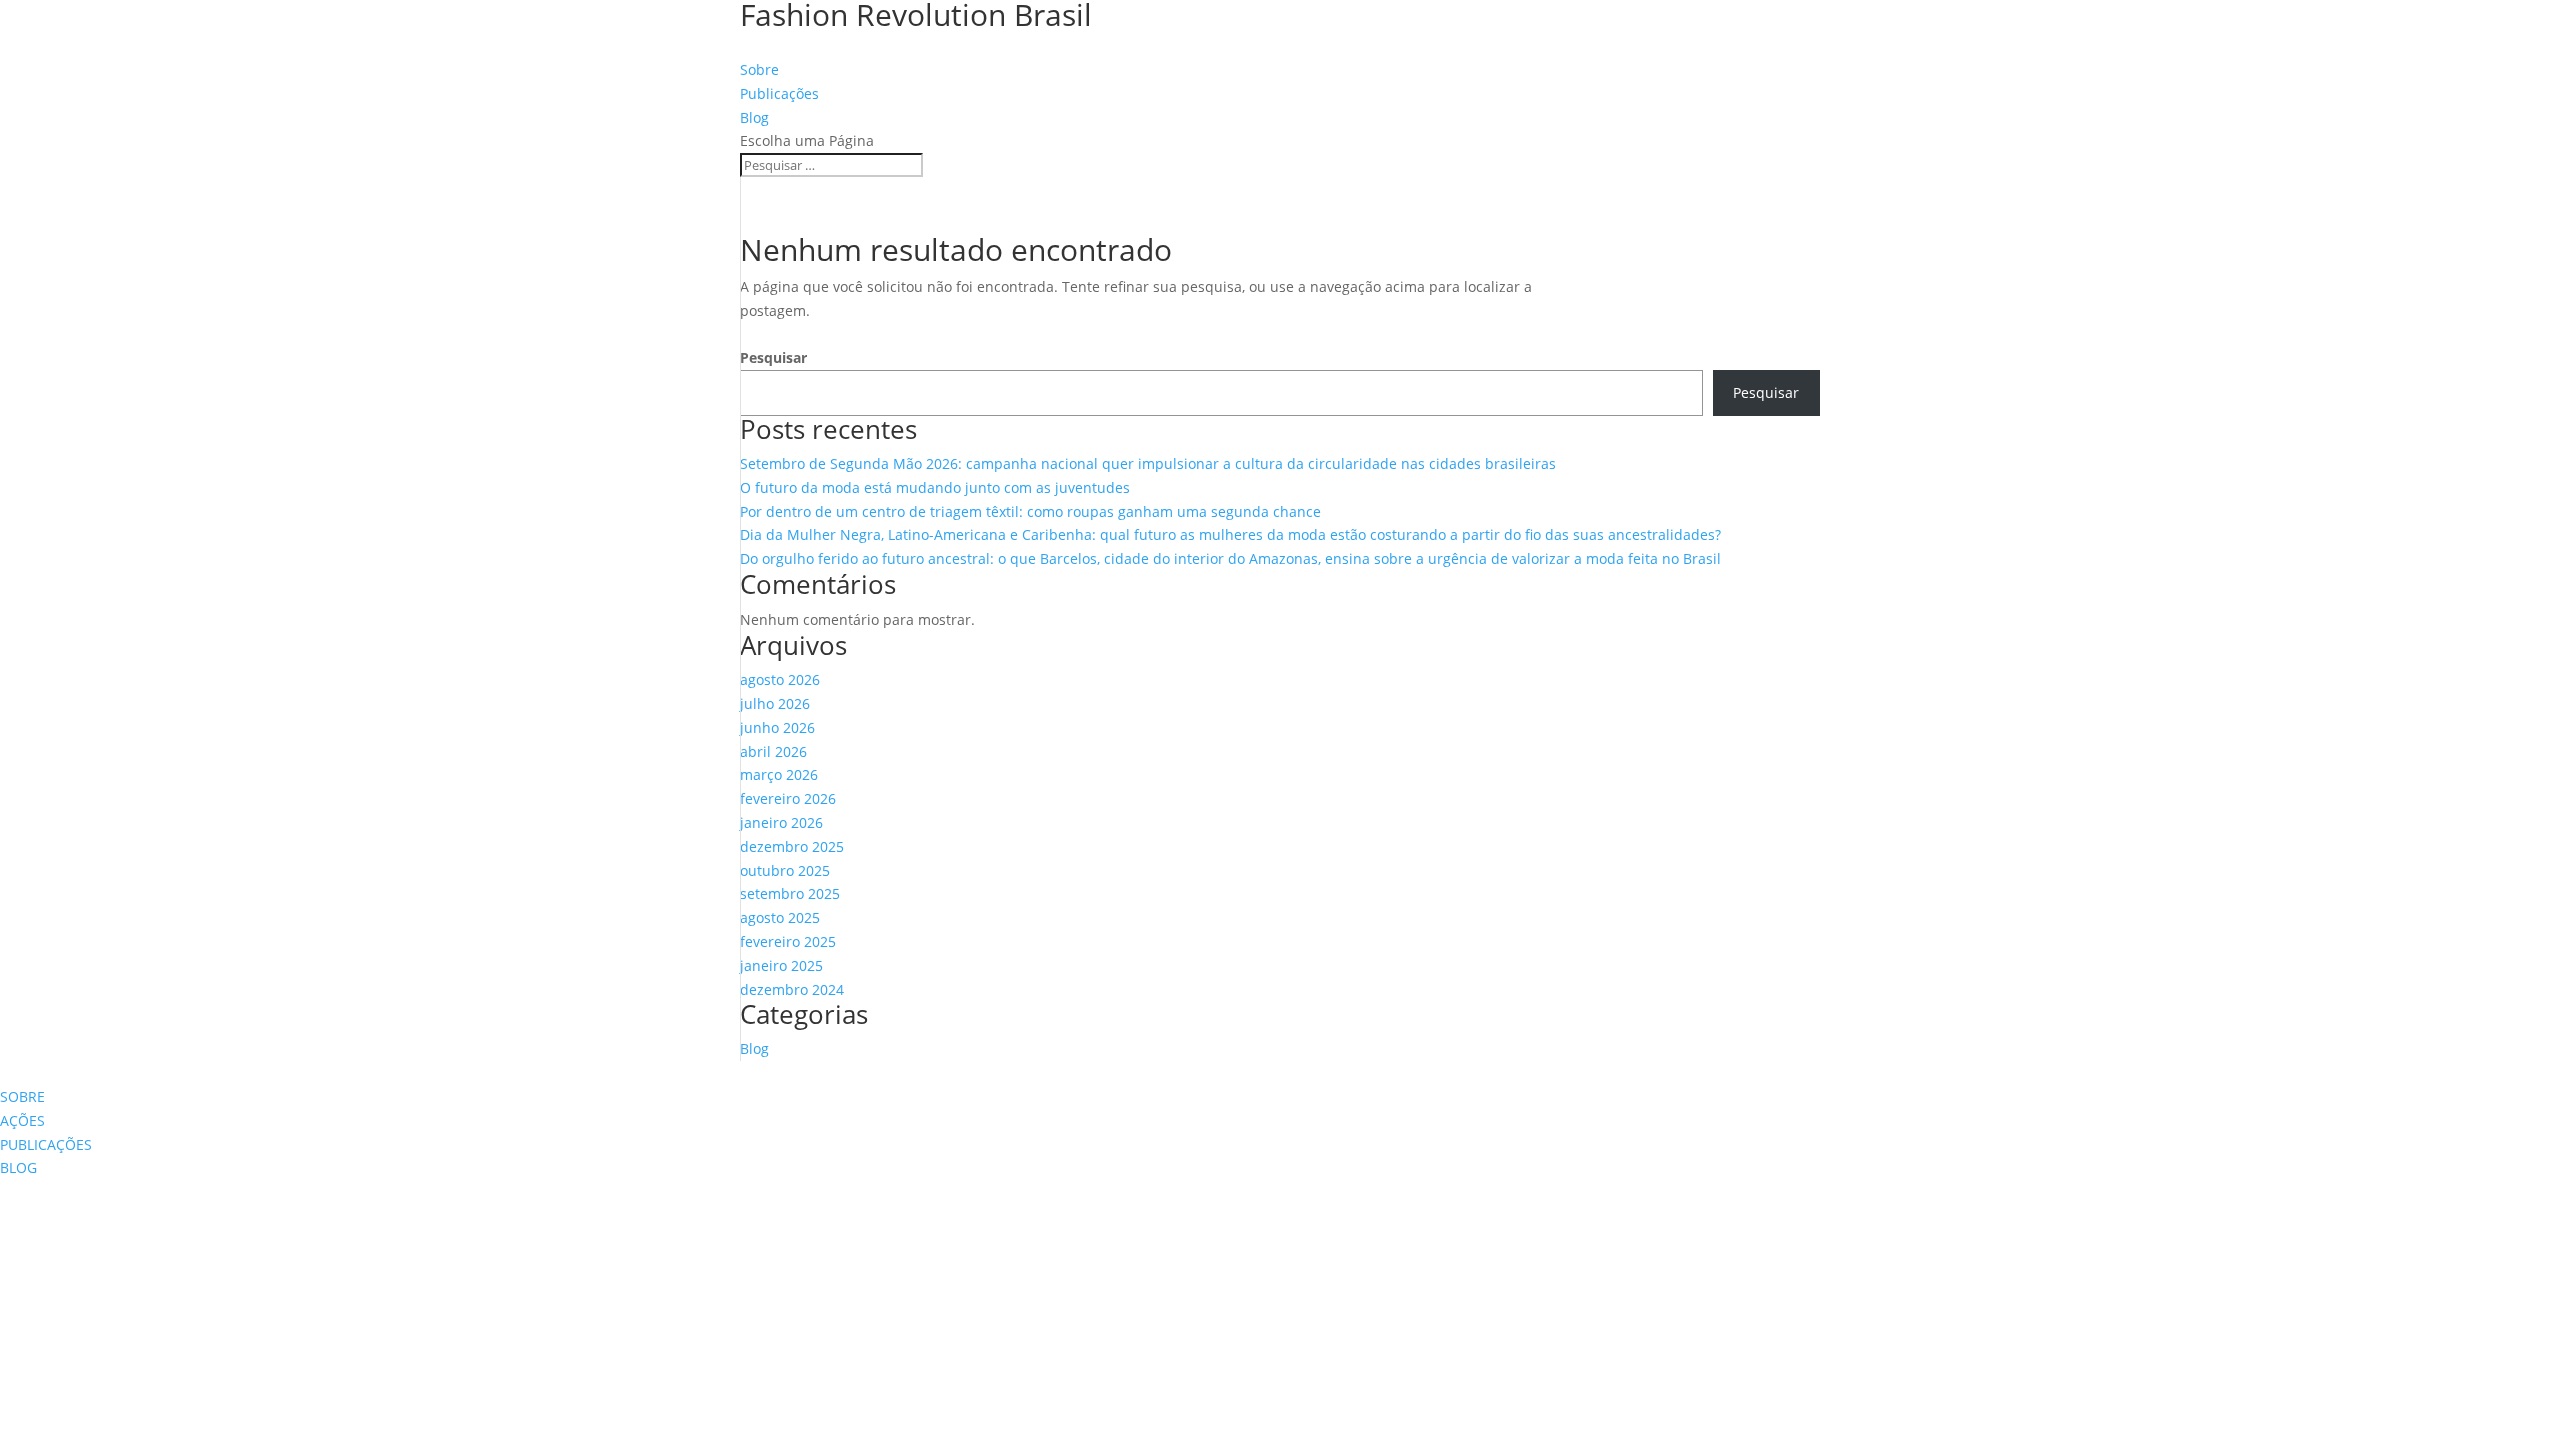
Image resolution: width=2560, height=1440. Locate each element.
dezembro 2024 (792, 989)
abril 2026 (773, 751)
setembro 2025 (790, 893)
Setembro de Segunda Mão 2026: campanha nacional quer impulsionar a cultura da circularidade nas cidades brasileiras (1148, 463)
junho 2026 (777, 727)
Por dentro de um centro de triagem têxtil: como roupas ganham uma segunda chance (1030, 511)
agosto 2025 (780, 917)
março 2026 (779, 774)
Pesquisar (773, 357)
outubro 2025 (785, 870)
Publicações (779, 93)
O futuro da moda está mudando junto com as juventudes (935, 487)
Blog (754, 117)
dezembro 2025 (792, 846)
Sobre (759, 69)
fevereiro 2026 (788, 798)
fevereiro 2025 (788, 941)
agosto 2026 (780, 679)
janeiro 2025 (781, 965)
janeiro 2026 (781, 822)
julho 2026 (775, 703)
